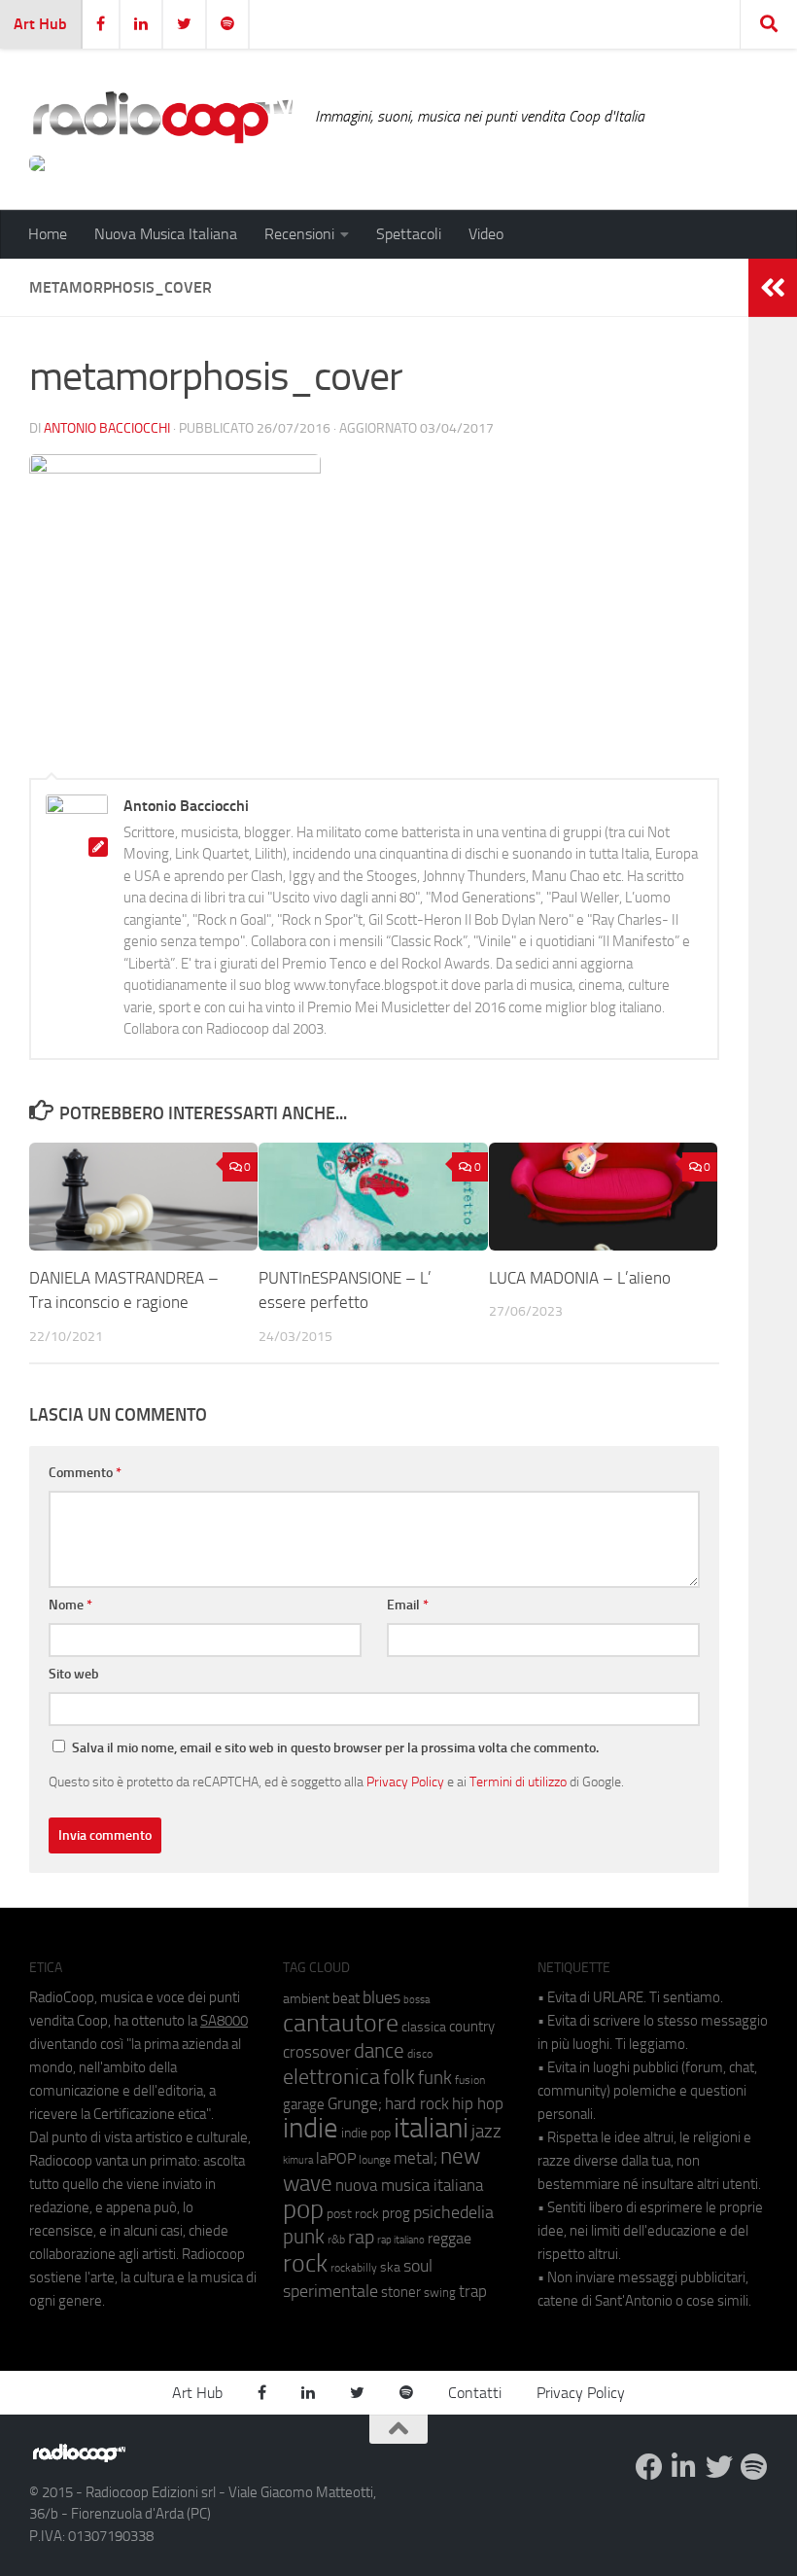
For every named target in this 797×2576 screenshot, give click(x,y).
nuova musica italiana (409, 2185)
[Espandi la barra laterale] (773, 288)
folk (399, 2077)
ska (390, 2267)
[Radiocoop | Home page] (162, 117)
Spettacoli (409, 234)
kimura (298, 2160)
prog (396, 2213)
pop (303, 2209)
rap (361, 2237)
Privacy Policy (405, 1782)
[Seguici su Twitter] (719, 2467)
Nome (70, 1605)
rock (305, 2263)
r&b (336, 2239)
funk (435, 2078)
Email (408, 1605)
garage (304, 2104)
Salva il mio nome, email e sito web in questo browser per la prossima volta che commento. (335, 1748)
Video (486, 234)
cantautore (341, 2023)
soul (418, 2266)
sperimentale (330, 2291)
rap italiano (401, 2240)
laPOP (336, 2159)
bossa (416, 2000)
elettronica (331, 2077)
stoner (401, 2292)
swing (440, 2293)
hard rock (417, 2104)
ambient (306, 1999)
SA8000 (224, 2021)
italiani (431, 2128)
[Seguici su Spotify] (754, 2467)
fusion (470, 2080)
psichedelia (453, 2212)
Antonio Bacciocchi (107, 428)
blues (381, 1997)
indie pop (366, 2133)
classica (424, 2027)
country (472, 2027)
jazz (486, 2132)
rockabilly (354, 2268)
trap (473, 2291)
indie (311, 2128)
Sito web (74, 1674)
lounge (375, 2160)
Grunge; (355, 2104)
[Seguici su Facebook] (649, 2467)
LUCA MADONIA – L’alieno (580, 1278)
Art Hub (40, 24)
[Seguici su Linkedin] (684, 2467)
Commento (85, 1473)
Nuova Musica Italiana (166, 234)
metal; (416, 2158)
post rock (353, 2213)
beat (346, 1998)
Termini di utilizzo (518, 1782)
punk (304, 2237)
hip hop (478, 2103)
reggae (450, 2238)
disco (420, 2054)
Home (48, 234)
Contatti (475, 2393)
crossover (317, 2052)
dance (379, 2050)
